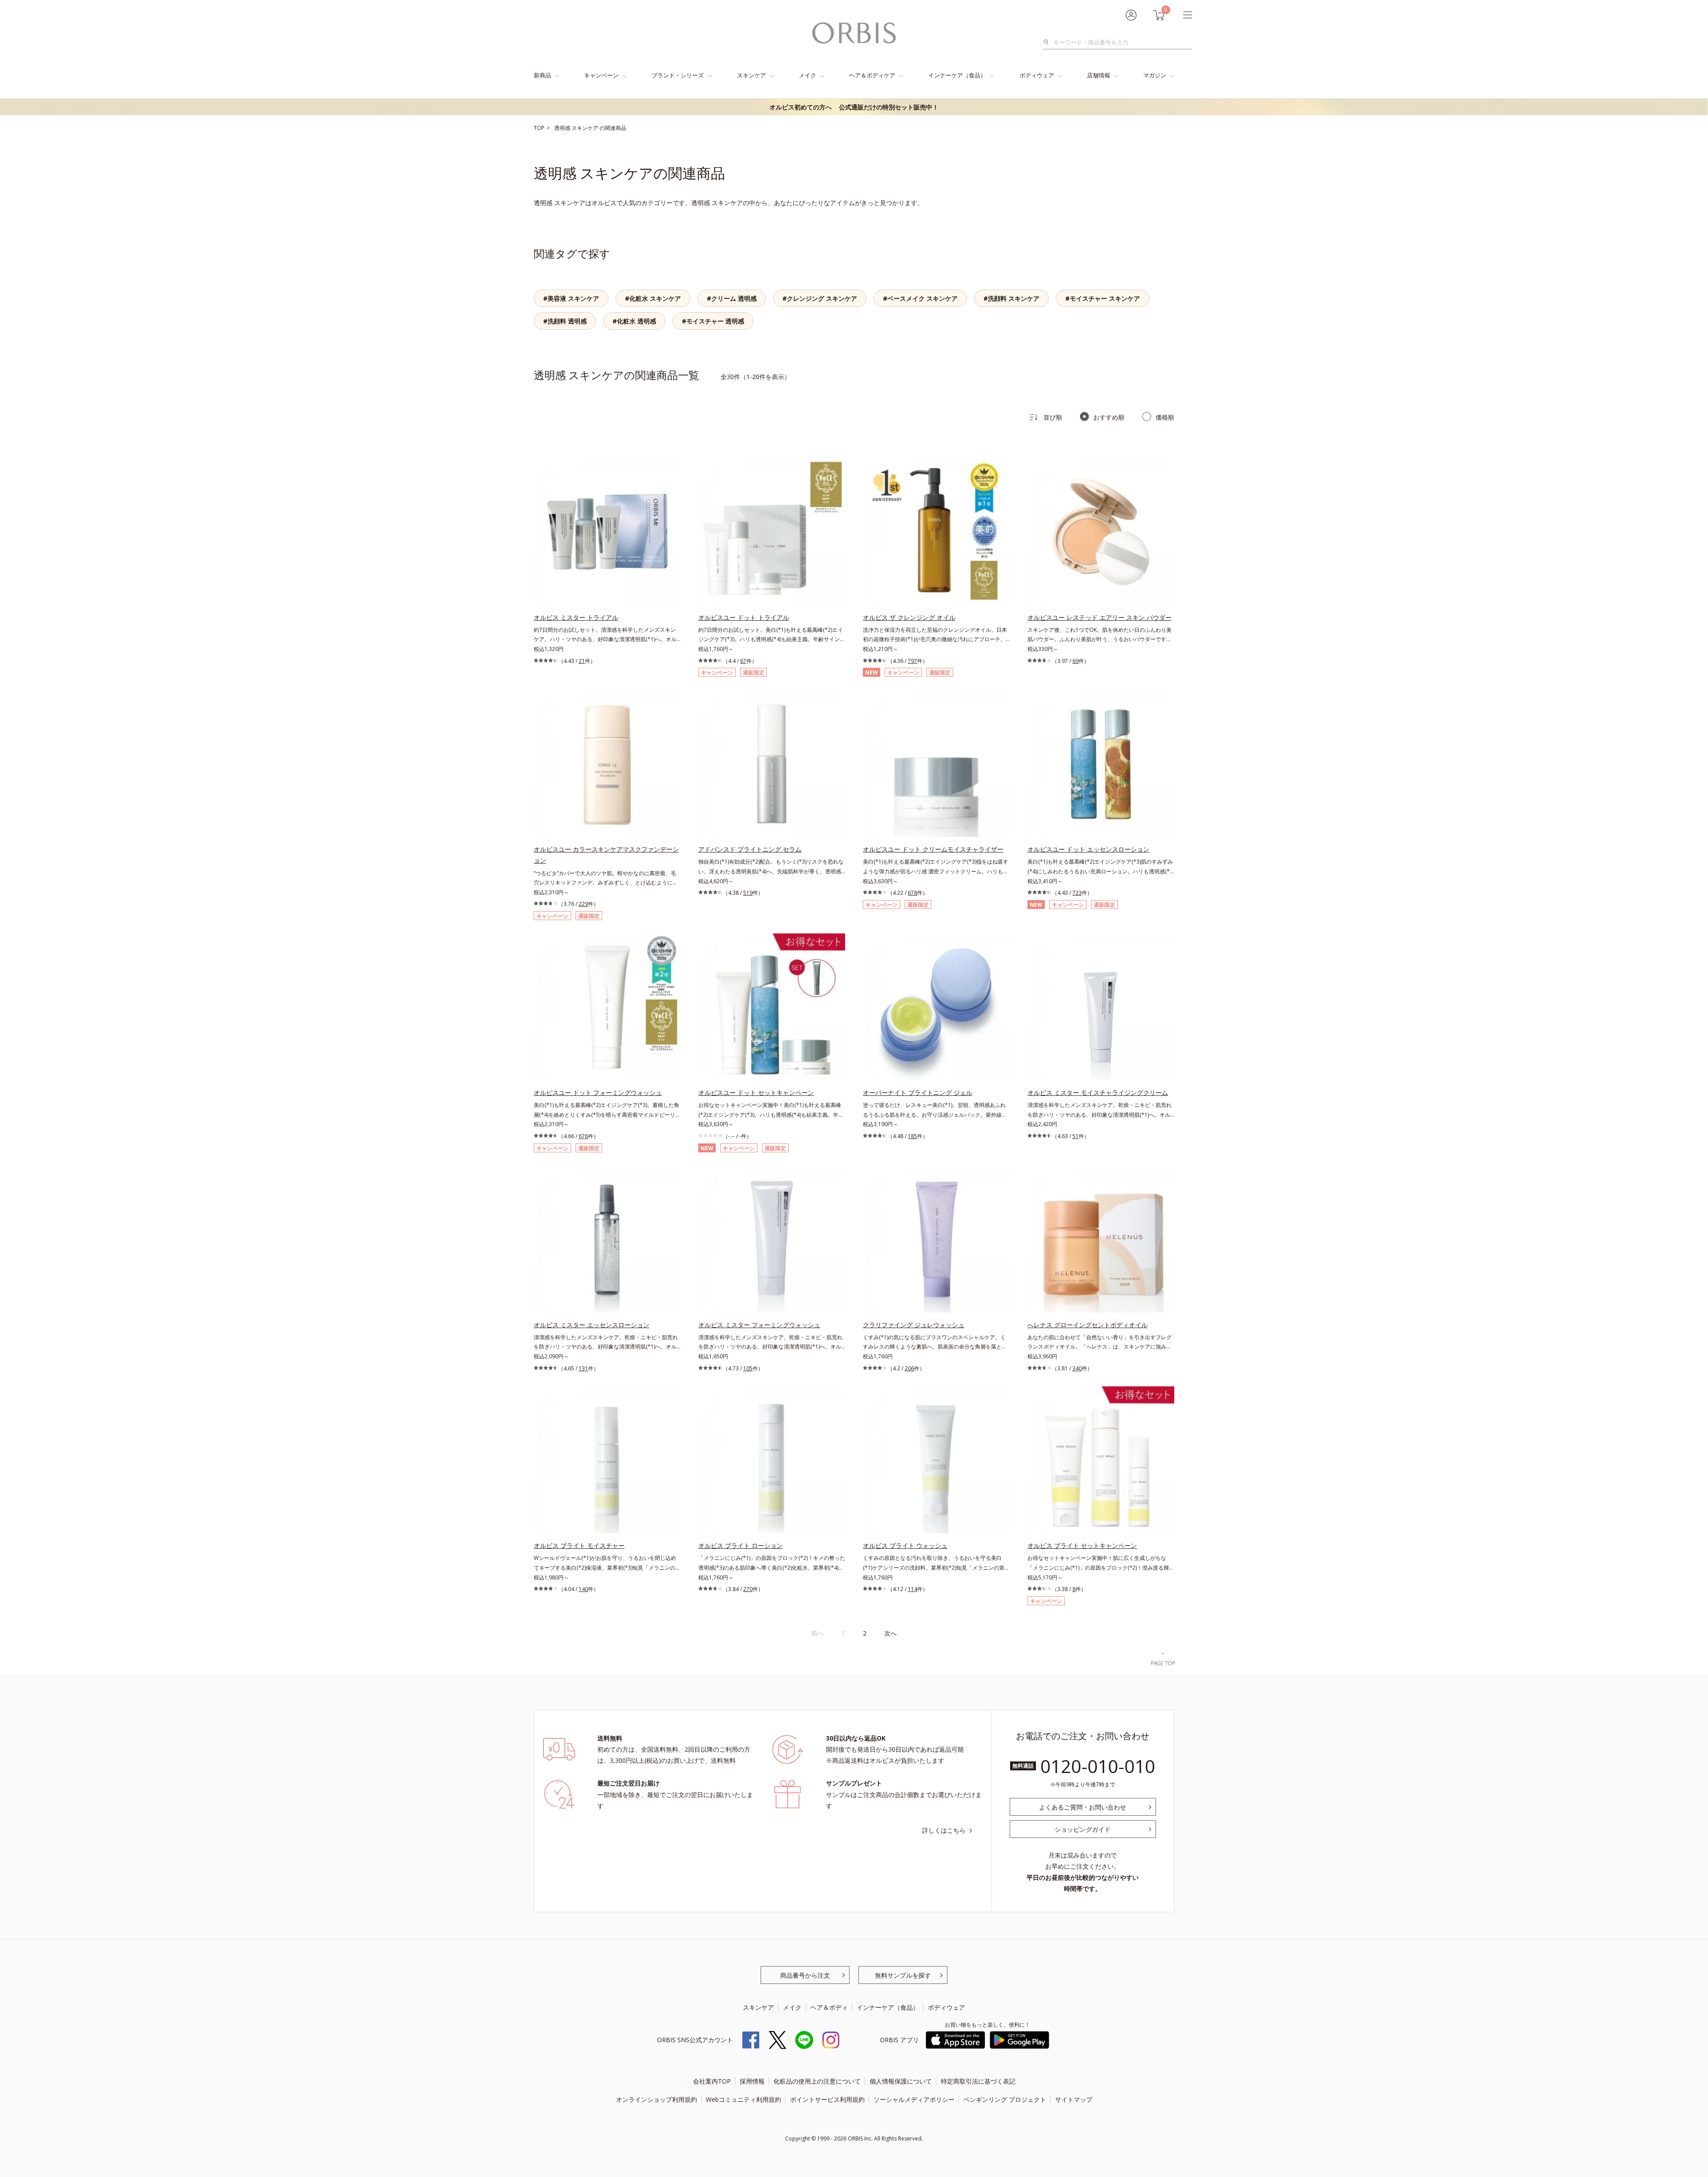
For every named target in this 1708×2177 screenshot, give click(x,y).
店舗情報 (1099, 75)
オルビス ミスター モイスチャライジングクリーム (1098, 1093)
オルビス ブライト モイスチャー (579, 1545)
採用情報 (752, 2081)
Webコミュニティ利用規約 (743, 2099)
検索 (1049, 42)
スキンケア (751, 75)
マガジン (1155, 75)
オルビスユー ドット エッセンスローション (1088, 849)
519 (748, 893)
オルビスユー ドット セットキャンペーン (756, 1093)
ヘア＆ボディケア (872, 75)
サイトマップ (1074, 2099)
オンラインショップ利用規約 (657, 2099)
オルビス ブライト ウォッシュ (905, 1545)
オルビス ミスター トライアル (576, 617)
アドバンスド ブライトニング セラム (750, 849)
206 (909, 1368)
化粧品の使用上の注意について (817, 2081)
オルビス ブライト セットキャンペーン (1082, 1545)
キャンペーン (601, 75)
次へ (890, 1633)
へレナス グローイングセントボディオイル (1088, 1325)
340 (1077, 1368)
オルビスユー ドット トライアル (744, 617)
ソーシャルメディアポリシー (914, 2099)
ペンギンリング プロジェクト (1005, 2099)
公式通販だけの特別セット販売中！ (854, 107)
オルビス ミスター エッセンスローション (592, 1325)
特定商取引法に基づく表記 (978, 2081)
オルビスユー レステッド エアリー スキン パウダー (1100, 617)
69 (1076, 661)
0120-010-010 (1098, 1766)
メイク (808, 75)
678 (912, 893)
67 (743, 661)
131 (583, 1368)
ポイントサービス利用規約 (827, 2099)
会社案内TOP (712, 2081)
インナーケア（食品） (957, 75)
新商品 (542, 75)
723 (1077, 893)
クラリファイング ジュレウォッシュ (914, 1325)
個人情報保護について (901, 2081)
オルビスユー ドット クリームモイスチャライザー (933, 849)
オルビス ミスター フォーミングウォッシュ (759, 1325)
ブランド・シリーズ (678, 75)
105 (748, 1368)
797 (912, 661)
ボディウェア (1037, 75)
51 (1076, 1136)
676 (583, 1136)
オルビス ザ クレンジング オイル (909, 617)
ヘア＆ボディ (829, 2007)
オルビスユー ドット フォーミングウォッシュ (598, 1093)
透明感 (563, 128)
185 (912, 1136)
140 (583, 1589)
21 (582, 661)
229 (583, 904)
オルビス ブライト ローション (741, 1545)
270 (748, 1589)
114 (912, 1589)
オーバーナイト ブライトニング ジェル (918, 1093)
